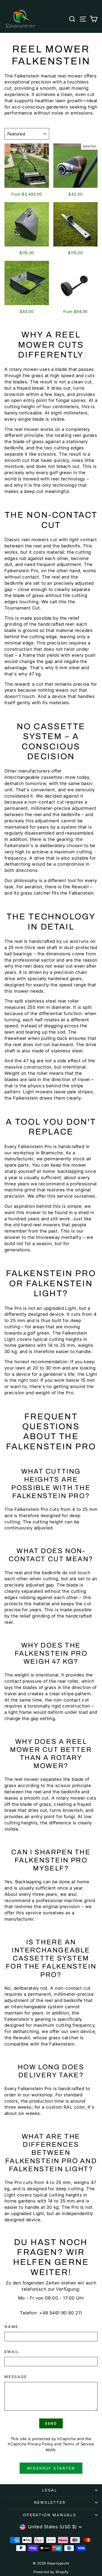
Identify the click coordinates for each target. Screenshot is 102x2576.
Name (11, 2327)
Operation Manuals (50, 2515)
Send (51, 2423)
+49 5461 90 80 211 (61, 2313)
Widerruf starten (51, 2468)
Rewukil (80, 887)
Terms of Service (78, 2444)
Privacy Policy (40, 2444)
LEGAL (50, 2490)
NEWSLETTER (50, 2502)
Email (12, 2352)
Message (16, 2377)
